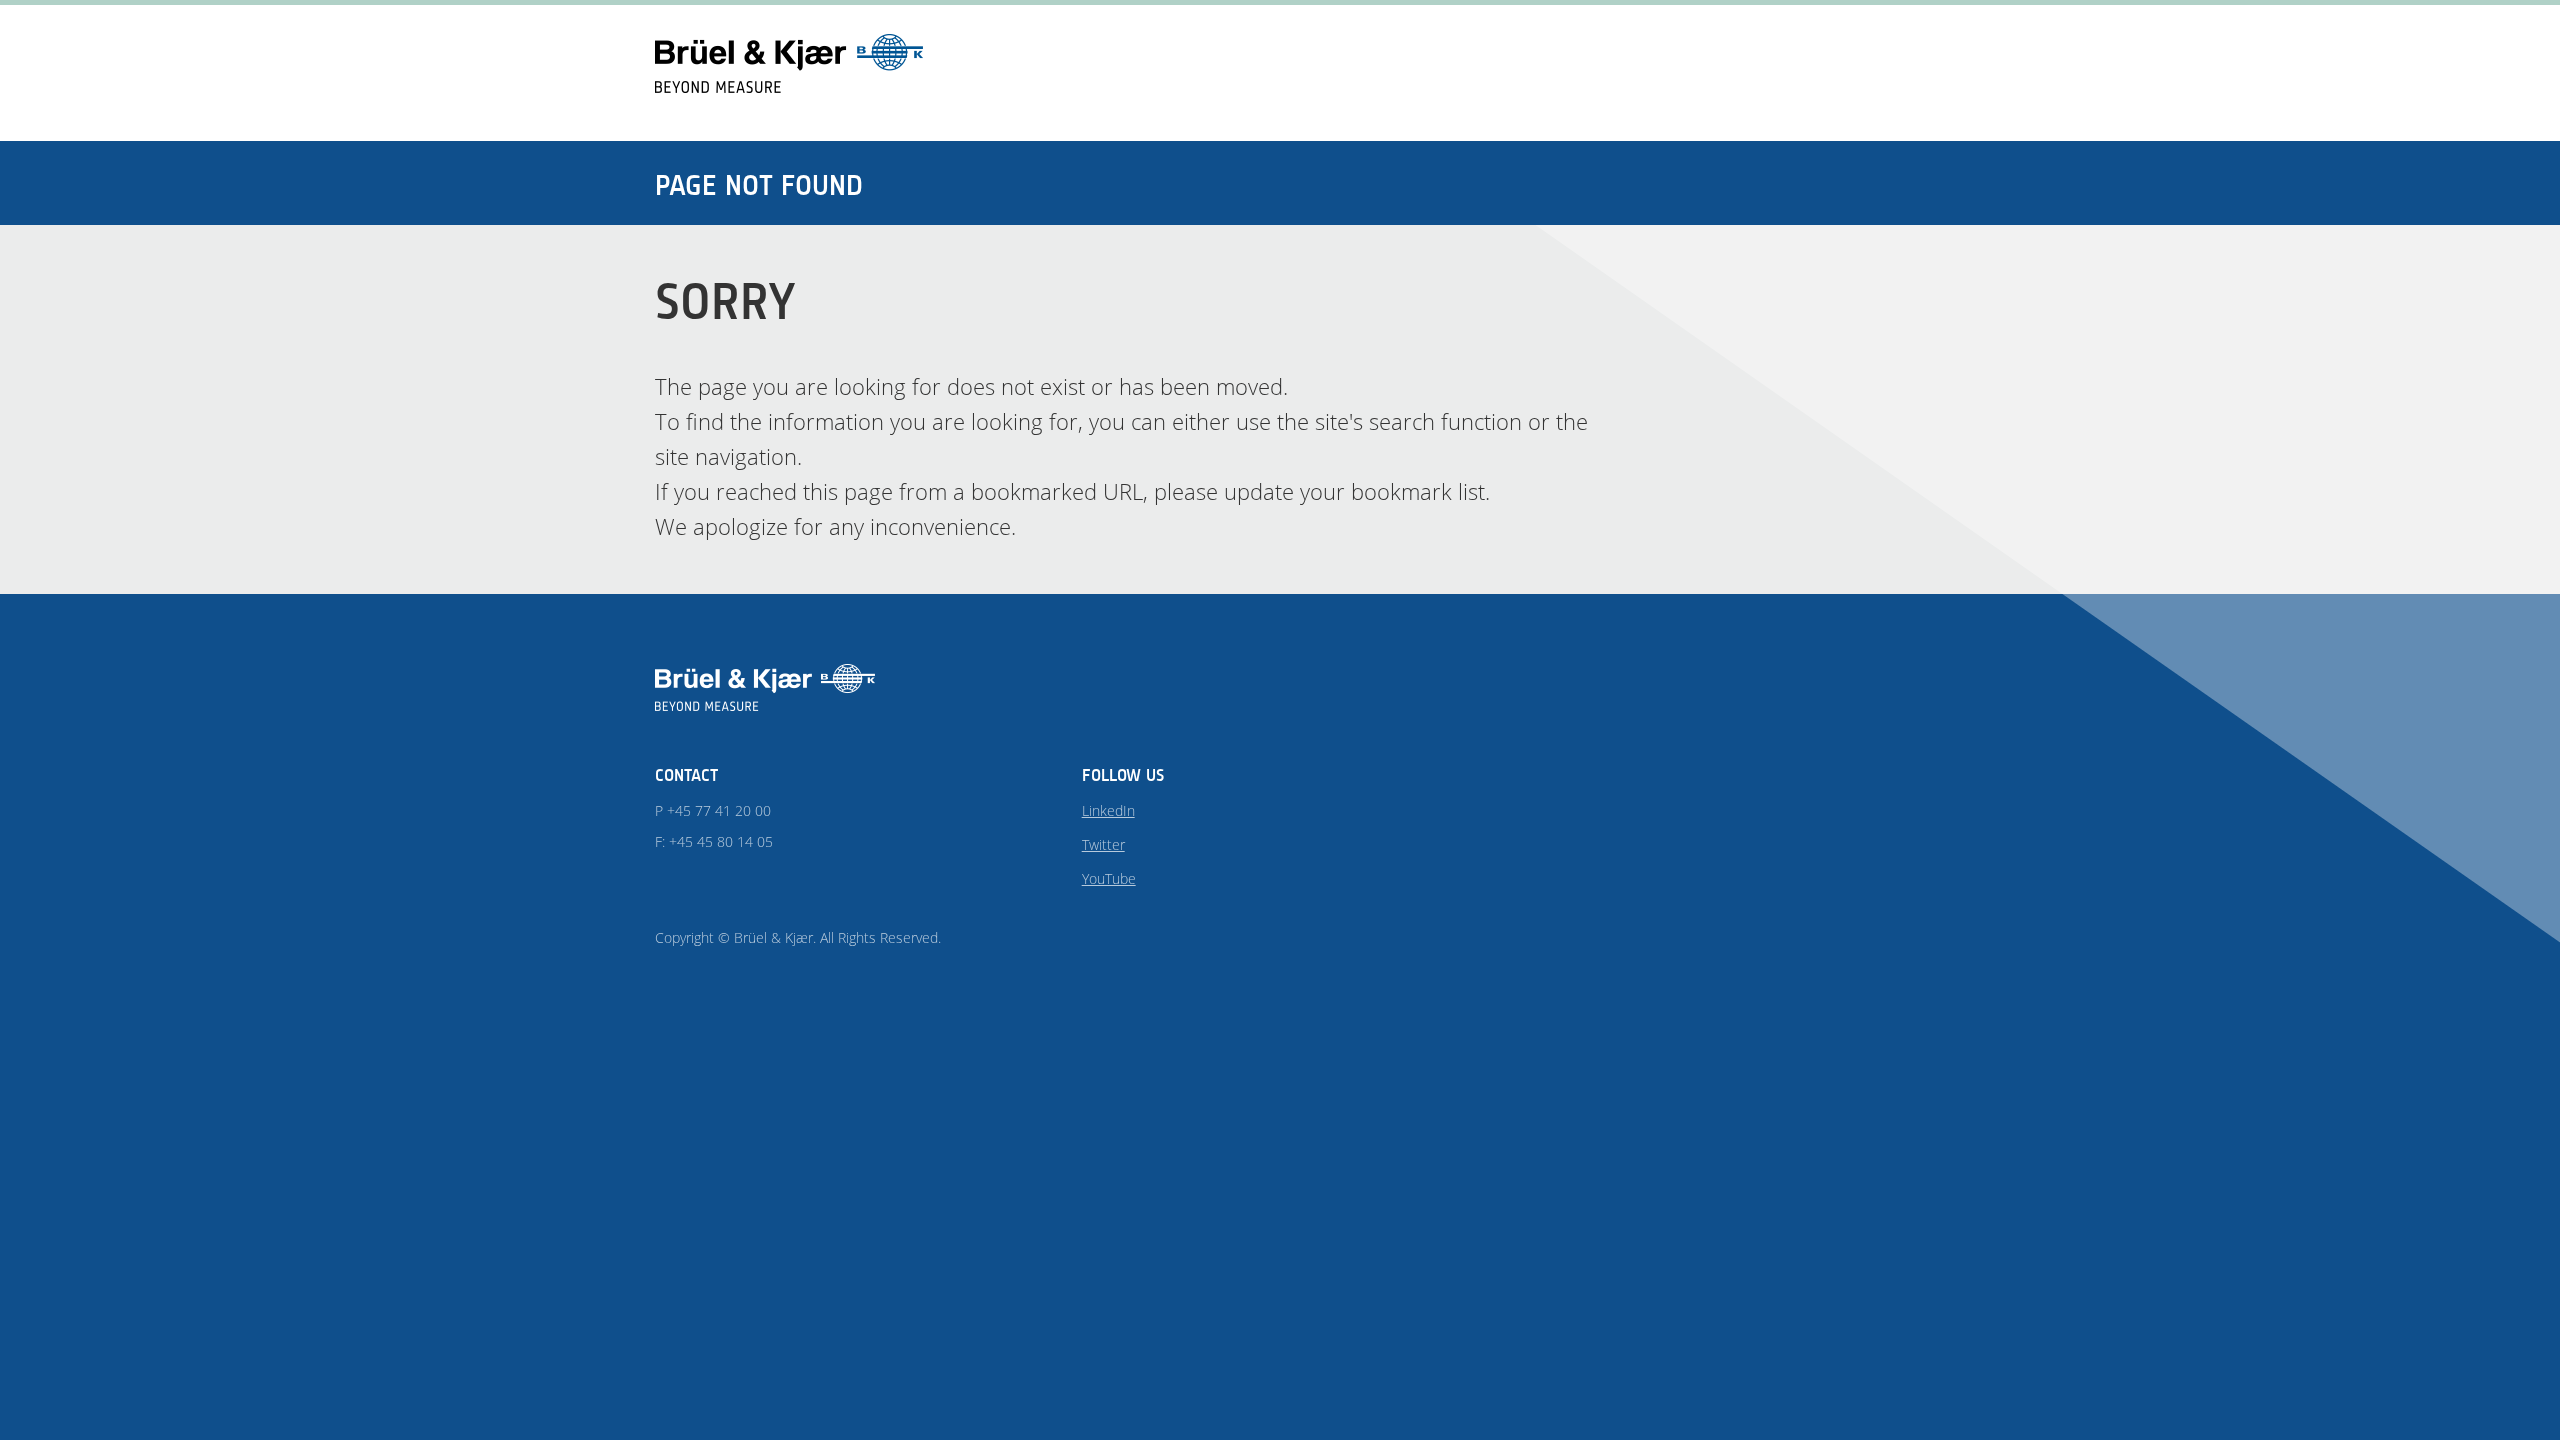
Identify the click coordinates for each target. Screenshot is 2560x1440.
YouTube (1109, 878)
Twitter (1103, 844)
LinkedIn (1108, 810)
